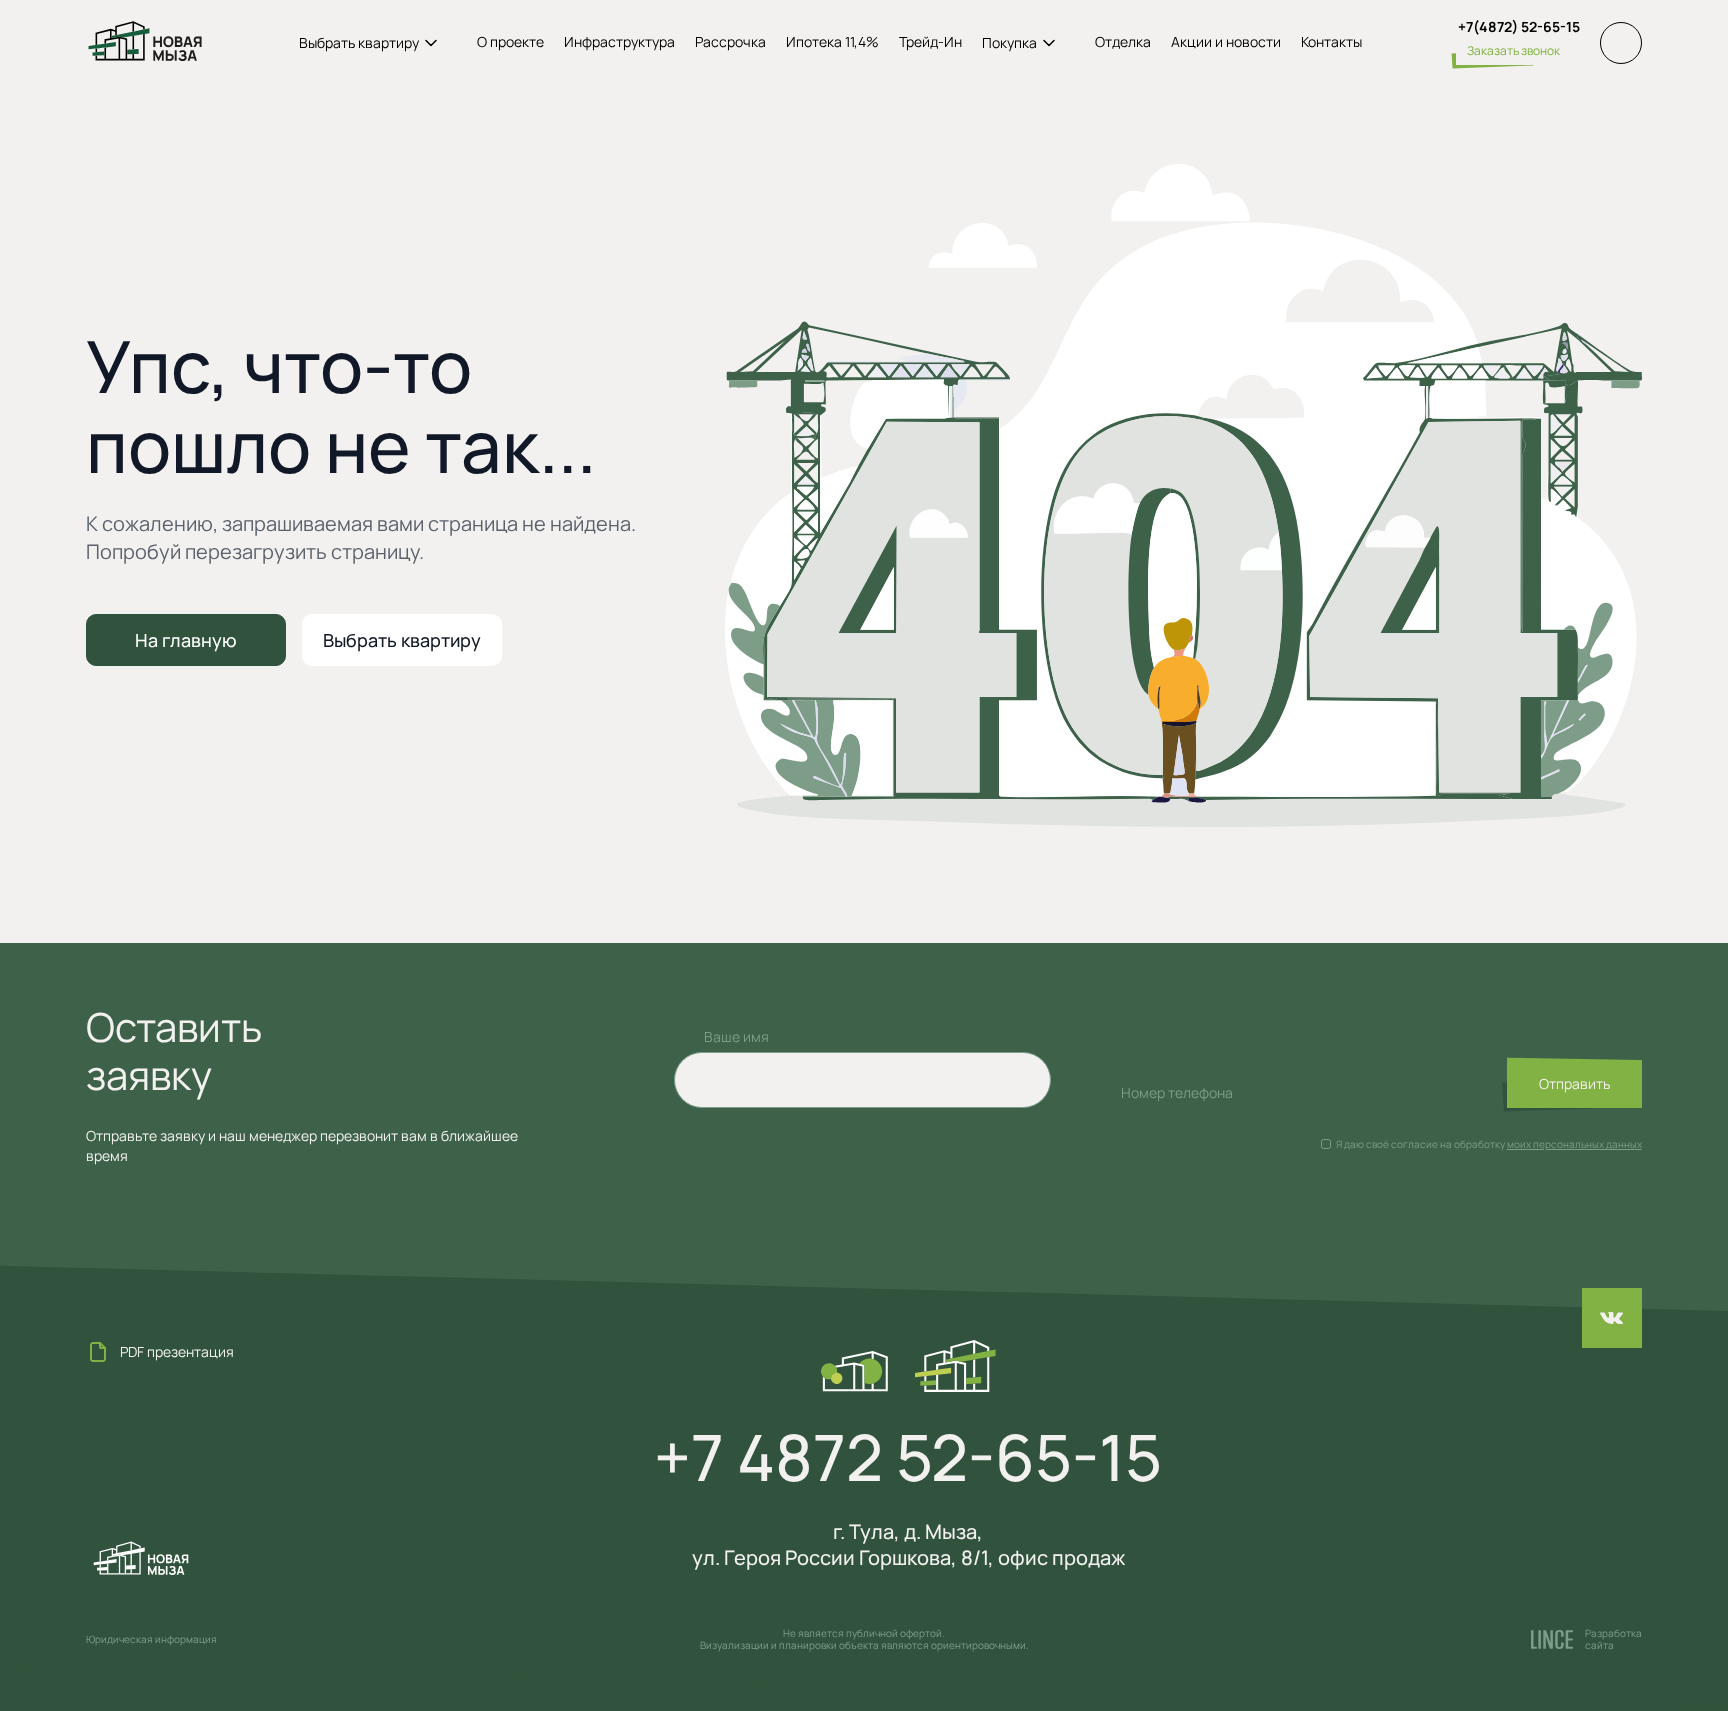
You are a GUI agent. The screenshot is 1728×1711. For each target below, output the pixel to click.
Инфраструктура (619, 42)
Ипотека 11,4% (832, 42)
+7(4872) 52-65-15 (1519, 27)
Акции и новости (1226, 42)
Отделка (1123, 42)
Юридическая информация (151, 1639)
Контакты (1331, 42)
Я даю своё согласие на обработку (1420, 1144)
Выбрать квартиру (402, 640)
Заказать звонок (1513, 50)
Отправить (1574, 1083)
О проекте (510, 42)
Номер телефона (1177, 1092)
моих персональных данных (1574, 1144)
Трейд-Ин (930, 42)
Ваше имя (736, 1036)
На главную (186, 640)
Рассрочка (730, 42)
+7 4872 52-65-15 (908, 1457)
